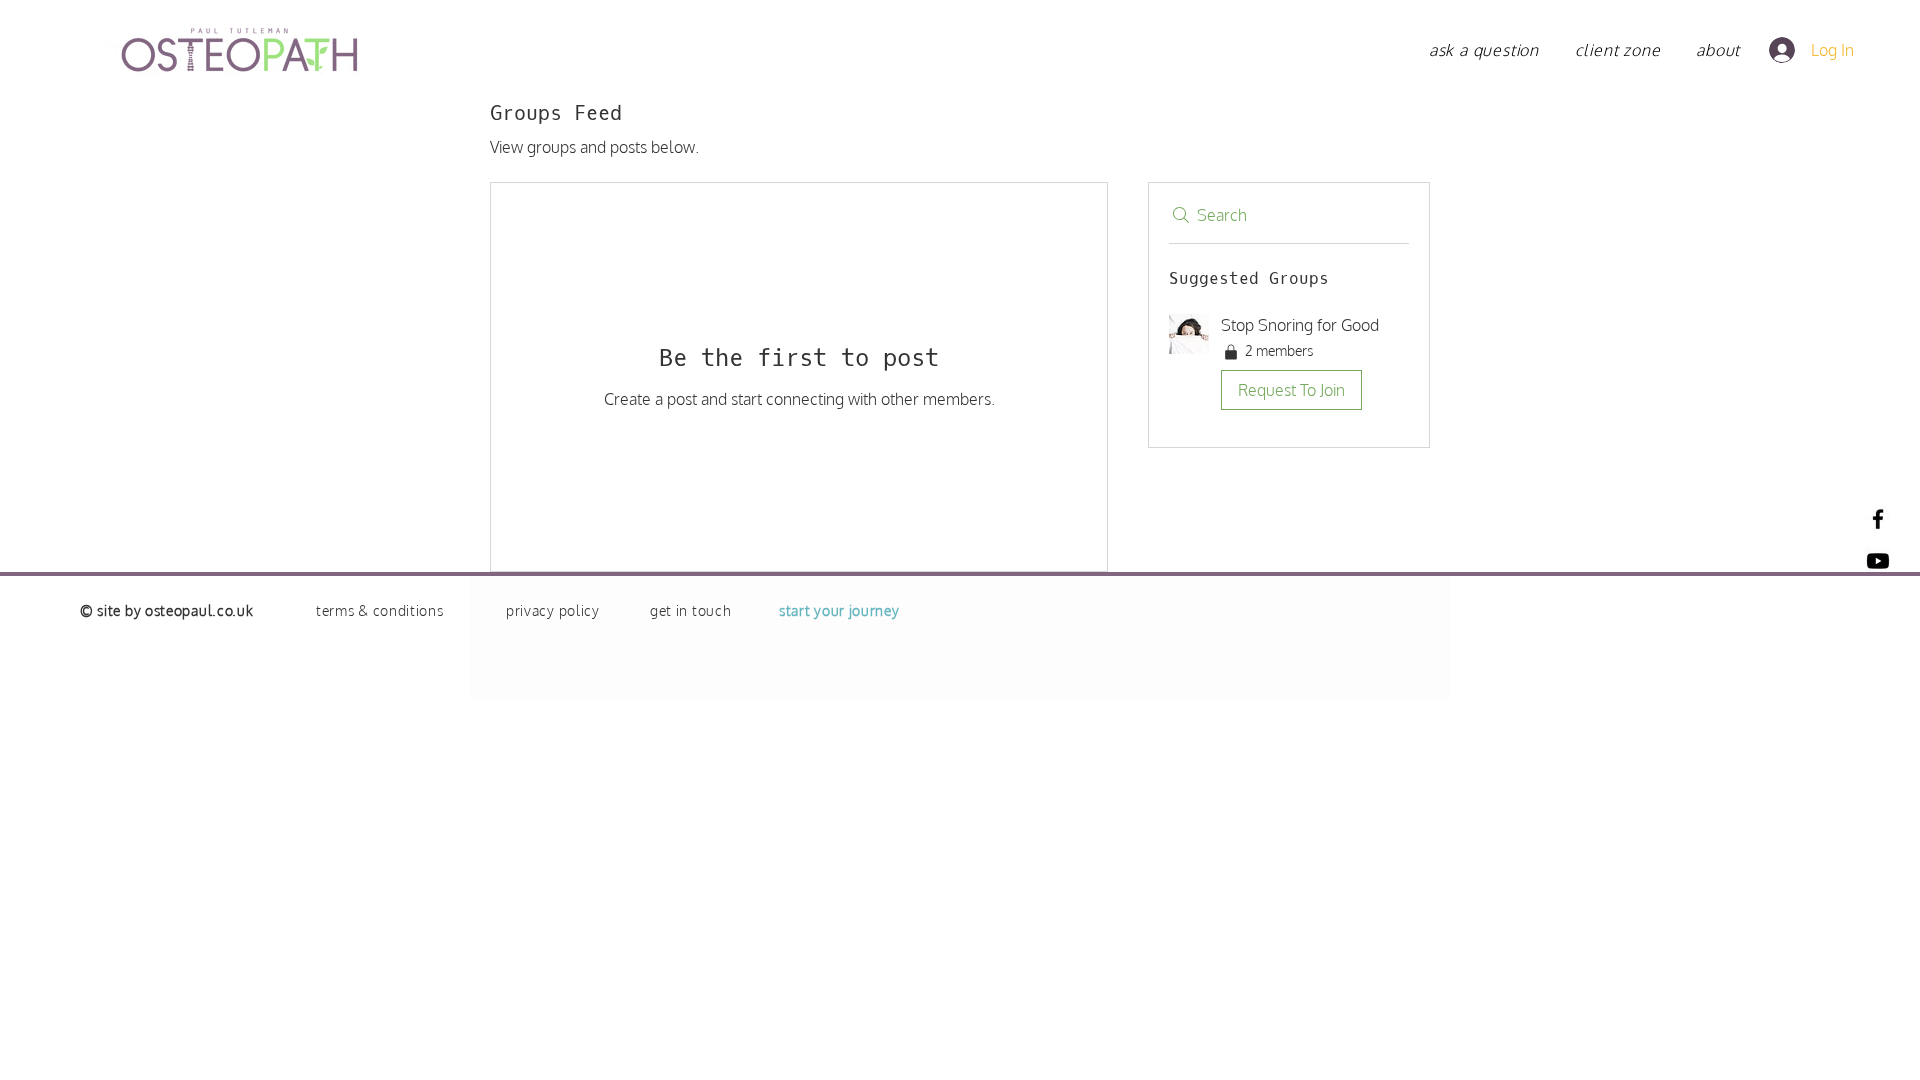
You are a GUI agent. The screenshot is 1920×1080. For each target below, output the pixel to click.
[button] (1289, 365)
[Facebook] (1878, 519)
